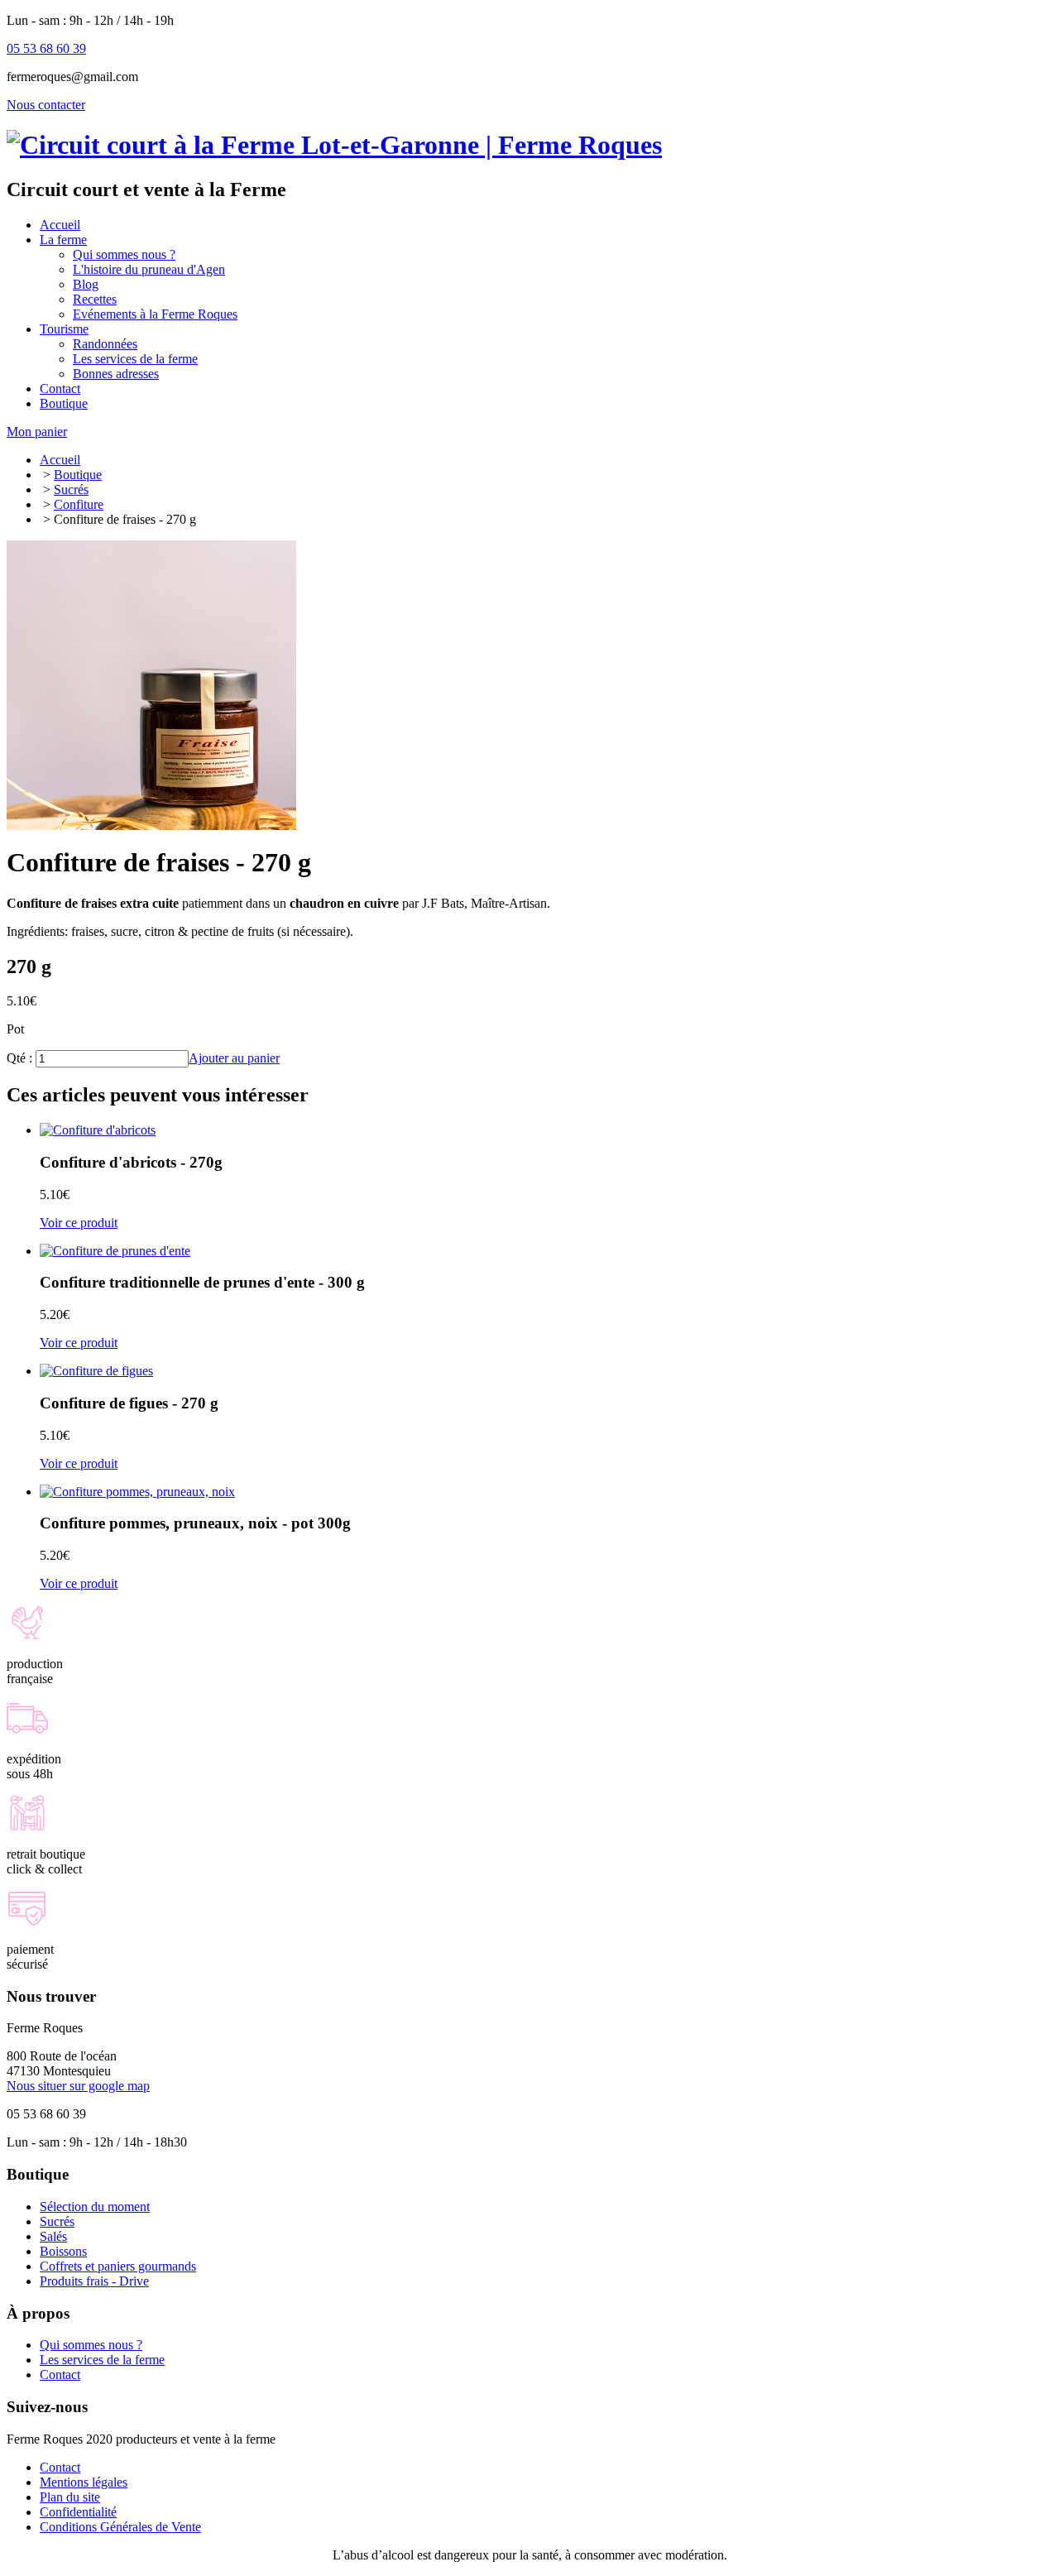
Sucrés (71, 489)
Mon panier (37, 432)
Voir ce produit (79, 1223)
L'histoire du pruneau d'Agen (149, 269)
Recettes (95, 299)
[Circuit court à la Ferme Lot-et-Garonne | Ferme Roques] (334, 145)
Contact (60, 2375)
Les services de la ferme (135, 359)
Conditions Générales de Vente (120, 2527)
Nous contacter (46, 105)
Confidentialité (78, 2512)
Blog (86, 284)
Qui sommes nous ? (124, 254)
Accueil (60, 460)
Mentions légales (84, 2482)
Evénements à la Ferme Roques (155, 314)
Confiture (79, 504)
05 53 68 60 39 (46, 48)
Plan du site (70, 2497)
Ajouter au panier (234, 1058)
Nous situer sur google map (78, 2086)
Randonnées (105, 344)
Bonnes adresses (116, 374)
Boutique (78, 475)
